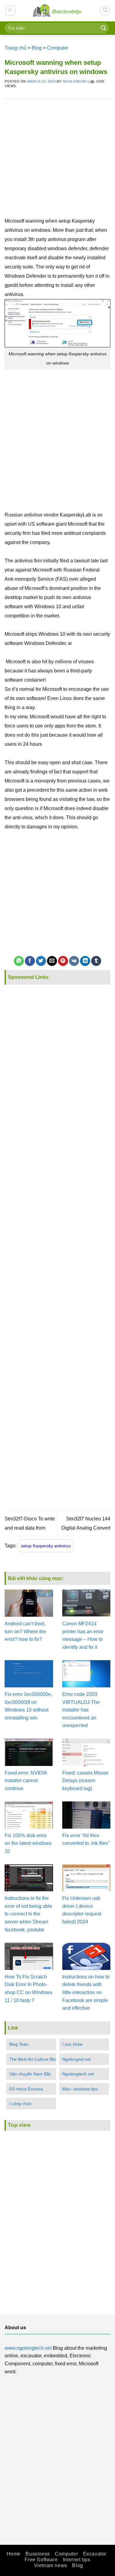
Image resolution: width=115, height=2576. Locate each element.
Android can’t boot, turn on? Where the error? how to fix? (25, 1631)
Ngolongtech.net (78, 2074)
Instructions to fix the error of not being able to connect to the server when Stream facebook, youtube (28, 1914)
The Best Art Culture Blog (33, 2059)
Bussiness (38, 2554)
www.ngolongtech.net (28, 2348)
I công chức (21, 2104)
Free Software (41, 2560)
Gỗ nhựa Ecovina (26, 2089)
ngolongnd (75, 81)
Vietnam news (51, 2565)
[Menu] (10, 11)
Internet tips (77, 2560)
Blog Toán (19, 2044)
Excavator (95, 2554)
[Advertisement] (57, 159)
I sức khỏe (72, 2044)
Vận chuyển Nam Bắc (30, 2074)
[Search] (105, 11)
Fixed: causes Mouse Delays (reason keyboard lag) (85, 1781)
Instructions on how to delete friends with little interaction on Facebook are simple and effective (86, 1992)
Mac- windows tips (80, 2089)
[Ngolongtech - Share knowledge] (58, 11)
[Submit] (103, 28)
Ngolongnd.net (77, 2059)
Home (14, 2554)
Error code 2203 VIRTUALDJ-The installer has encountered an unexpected (81, 1710)
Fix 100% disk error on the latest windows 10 (28, 1843)
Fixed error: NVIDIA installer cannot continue (26, 1781)
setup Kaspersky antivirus (46, 1546)
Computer (58, 48)
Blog (37, 48)
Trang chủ (15, 48)
